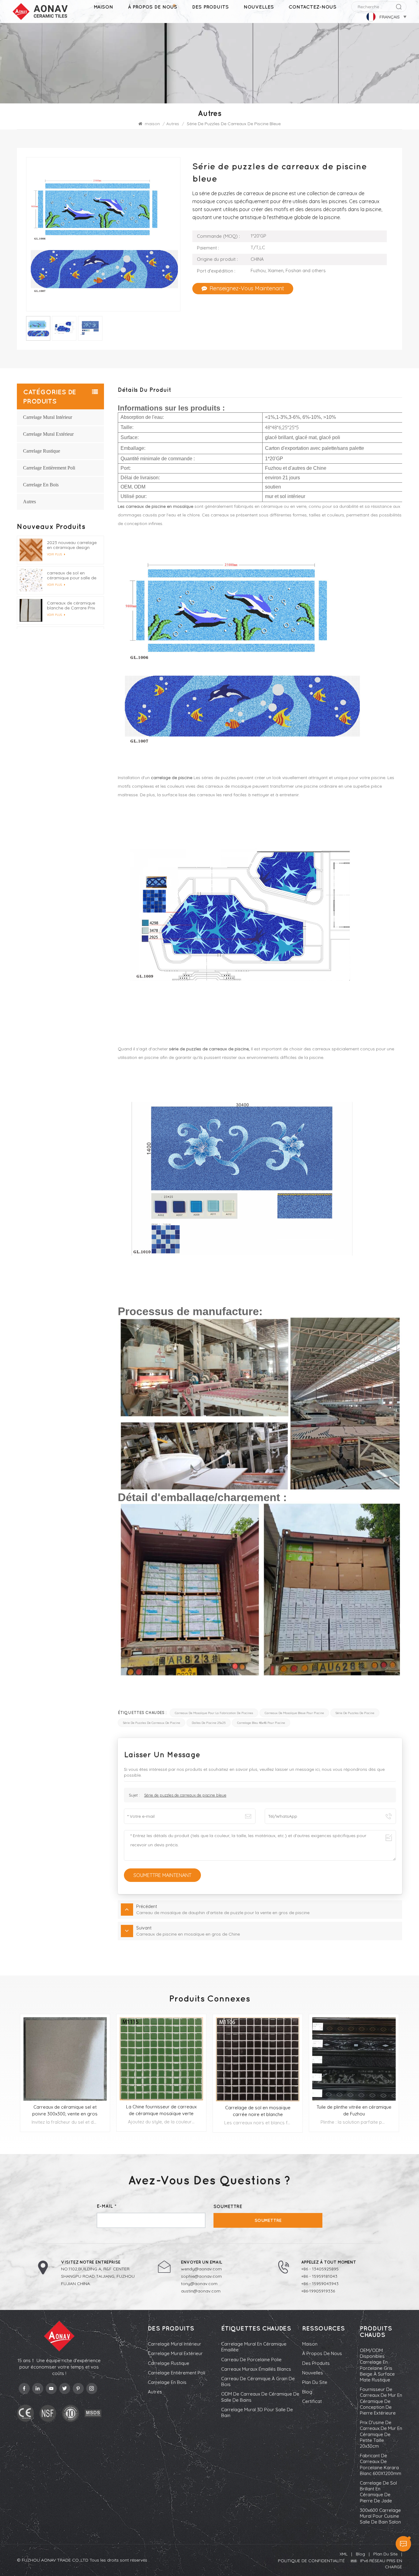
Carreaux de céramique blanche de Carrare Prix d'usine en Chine (71, 605)
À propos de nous (153, 7)
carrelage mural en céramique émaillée (254, 2347)
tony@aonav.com (199, 2284)
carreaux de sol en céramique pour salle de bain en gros (72, 575)
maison (103, 7)
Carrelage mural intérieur (48, 417)
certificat (312, 2401)
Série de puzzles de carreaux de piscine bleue (185, 1795)
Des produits (210, 7)
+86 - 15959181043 (319, 2276)
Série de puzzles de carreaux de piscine (152, 1723)
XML (344, 2554)
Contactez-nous (313, 7)
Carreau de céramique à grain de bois (258, 2381)
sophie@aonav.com (201, 2276)
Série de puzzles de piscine (355, 1713)
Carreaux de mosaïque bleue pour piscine (294, 1713)
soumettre (268, 2220)
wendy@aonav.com (201, 2269)
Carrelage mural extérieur (48, 434)
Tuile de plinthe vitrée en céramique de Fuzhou (354, 2110)
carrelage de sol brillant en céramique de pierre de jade (378, 2492)
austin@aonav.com (201, 2291)
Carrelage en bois (41, 485)
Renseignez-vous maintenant (247, 288)
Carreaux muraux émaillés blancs (256, 2369)
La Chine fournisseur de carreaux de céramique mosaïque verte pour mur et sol (161, 2110)
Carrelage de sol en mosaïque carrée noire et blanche (258, 2111)
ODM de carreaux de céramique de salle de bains (260, 2397)
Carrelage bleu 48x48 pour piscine (261, 1723)
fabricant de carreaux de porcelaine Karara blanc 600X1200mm (381, 2464)
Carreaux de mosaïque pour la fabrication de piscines (214, 1713)
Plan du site (315, 2382)
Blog (307, 2392)
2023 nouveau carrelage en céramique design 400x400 (72, 545)
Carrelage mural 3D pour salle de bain (257, 2412)
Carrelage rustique (42, 451)
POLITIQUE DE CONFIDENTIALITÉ (311, 2561)
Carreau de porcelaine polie (251, 2360)
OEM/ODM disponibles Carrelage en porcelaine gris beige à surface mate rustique (377, 2365)
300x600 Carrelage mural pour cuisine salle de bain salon (380, 2516)
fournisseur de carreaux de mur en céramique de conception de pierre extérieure (381, 2401)
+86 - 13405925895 (320, 2269)
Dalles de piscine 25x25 (209, 1723)
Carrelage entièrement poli (49, 468)
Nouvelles (259, 7)
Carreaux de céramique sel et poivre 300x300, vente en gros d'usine (65, 2111)
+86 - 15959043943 (320, 2284)
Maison (310, 2344)
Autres (173, 124)
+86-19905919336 (318, 2291)
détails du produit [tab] (144, 390)
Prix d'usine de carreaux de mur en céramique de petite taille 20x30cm (381, 2434)
